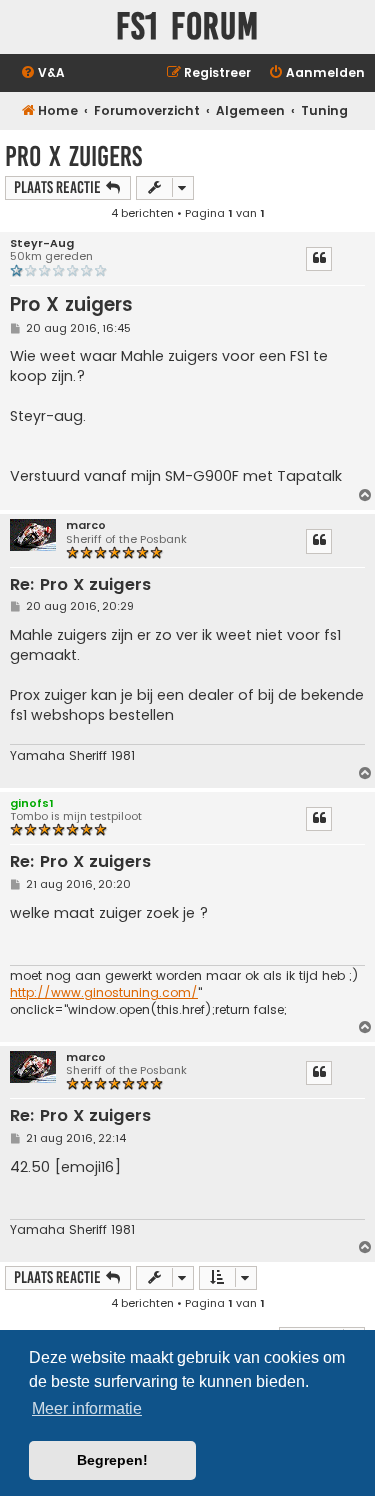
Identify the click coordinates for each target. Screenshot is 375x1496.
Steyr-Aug (42, 243)
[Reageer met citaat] (319, 259)
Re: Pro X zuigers (80, 585)
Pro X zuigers (73, 156)
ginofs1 (32, 803)
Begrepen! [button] (112, 1460)
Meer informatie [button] (87, 1408)
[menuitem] (42, 73)
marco (86, 525)
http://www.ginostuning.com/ (104, 993)
